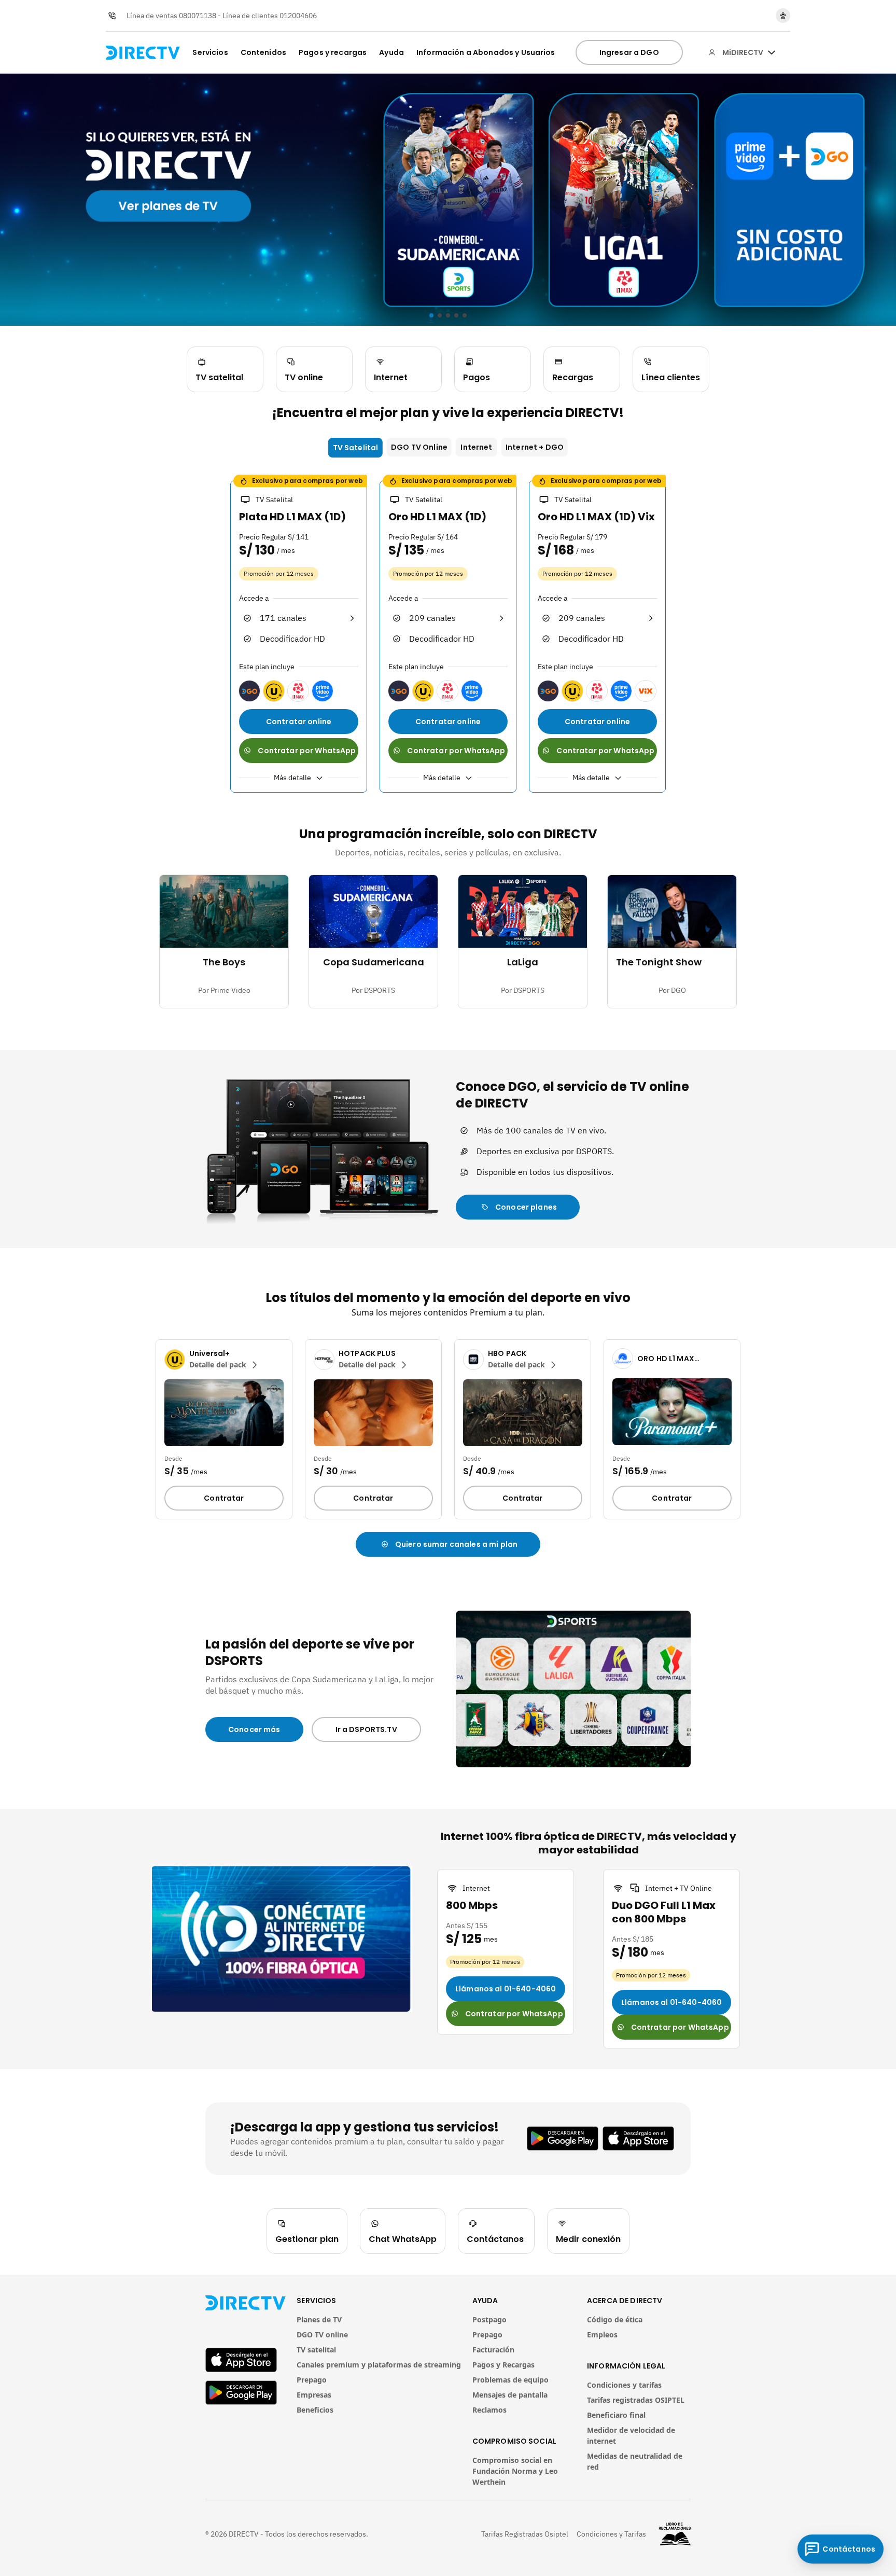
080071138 (198, 16)
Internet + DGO (535, 447)
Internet (476, 447)
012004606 (298, 16)
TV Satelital (356, 448)
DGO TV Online (419, 447)
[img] (772, 52)
